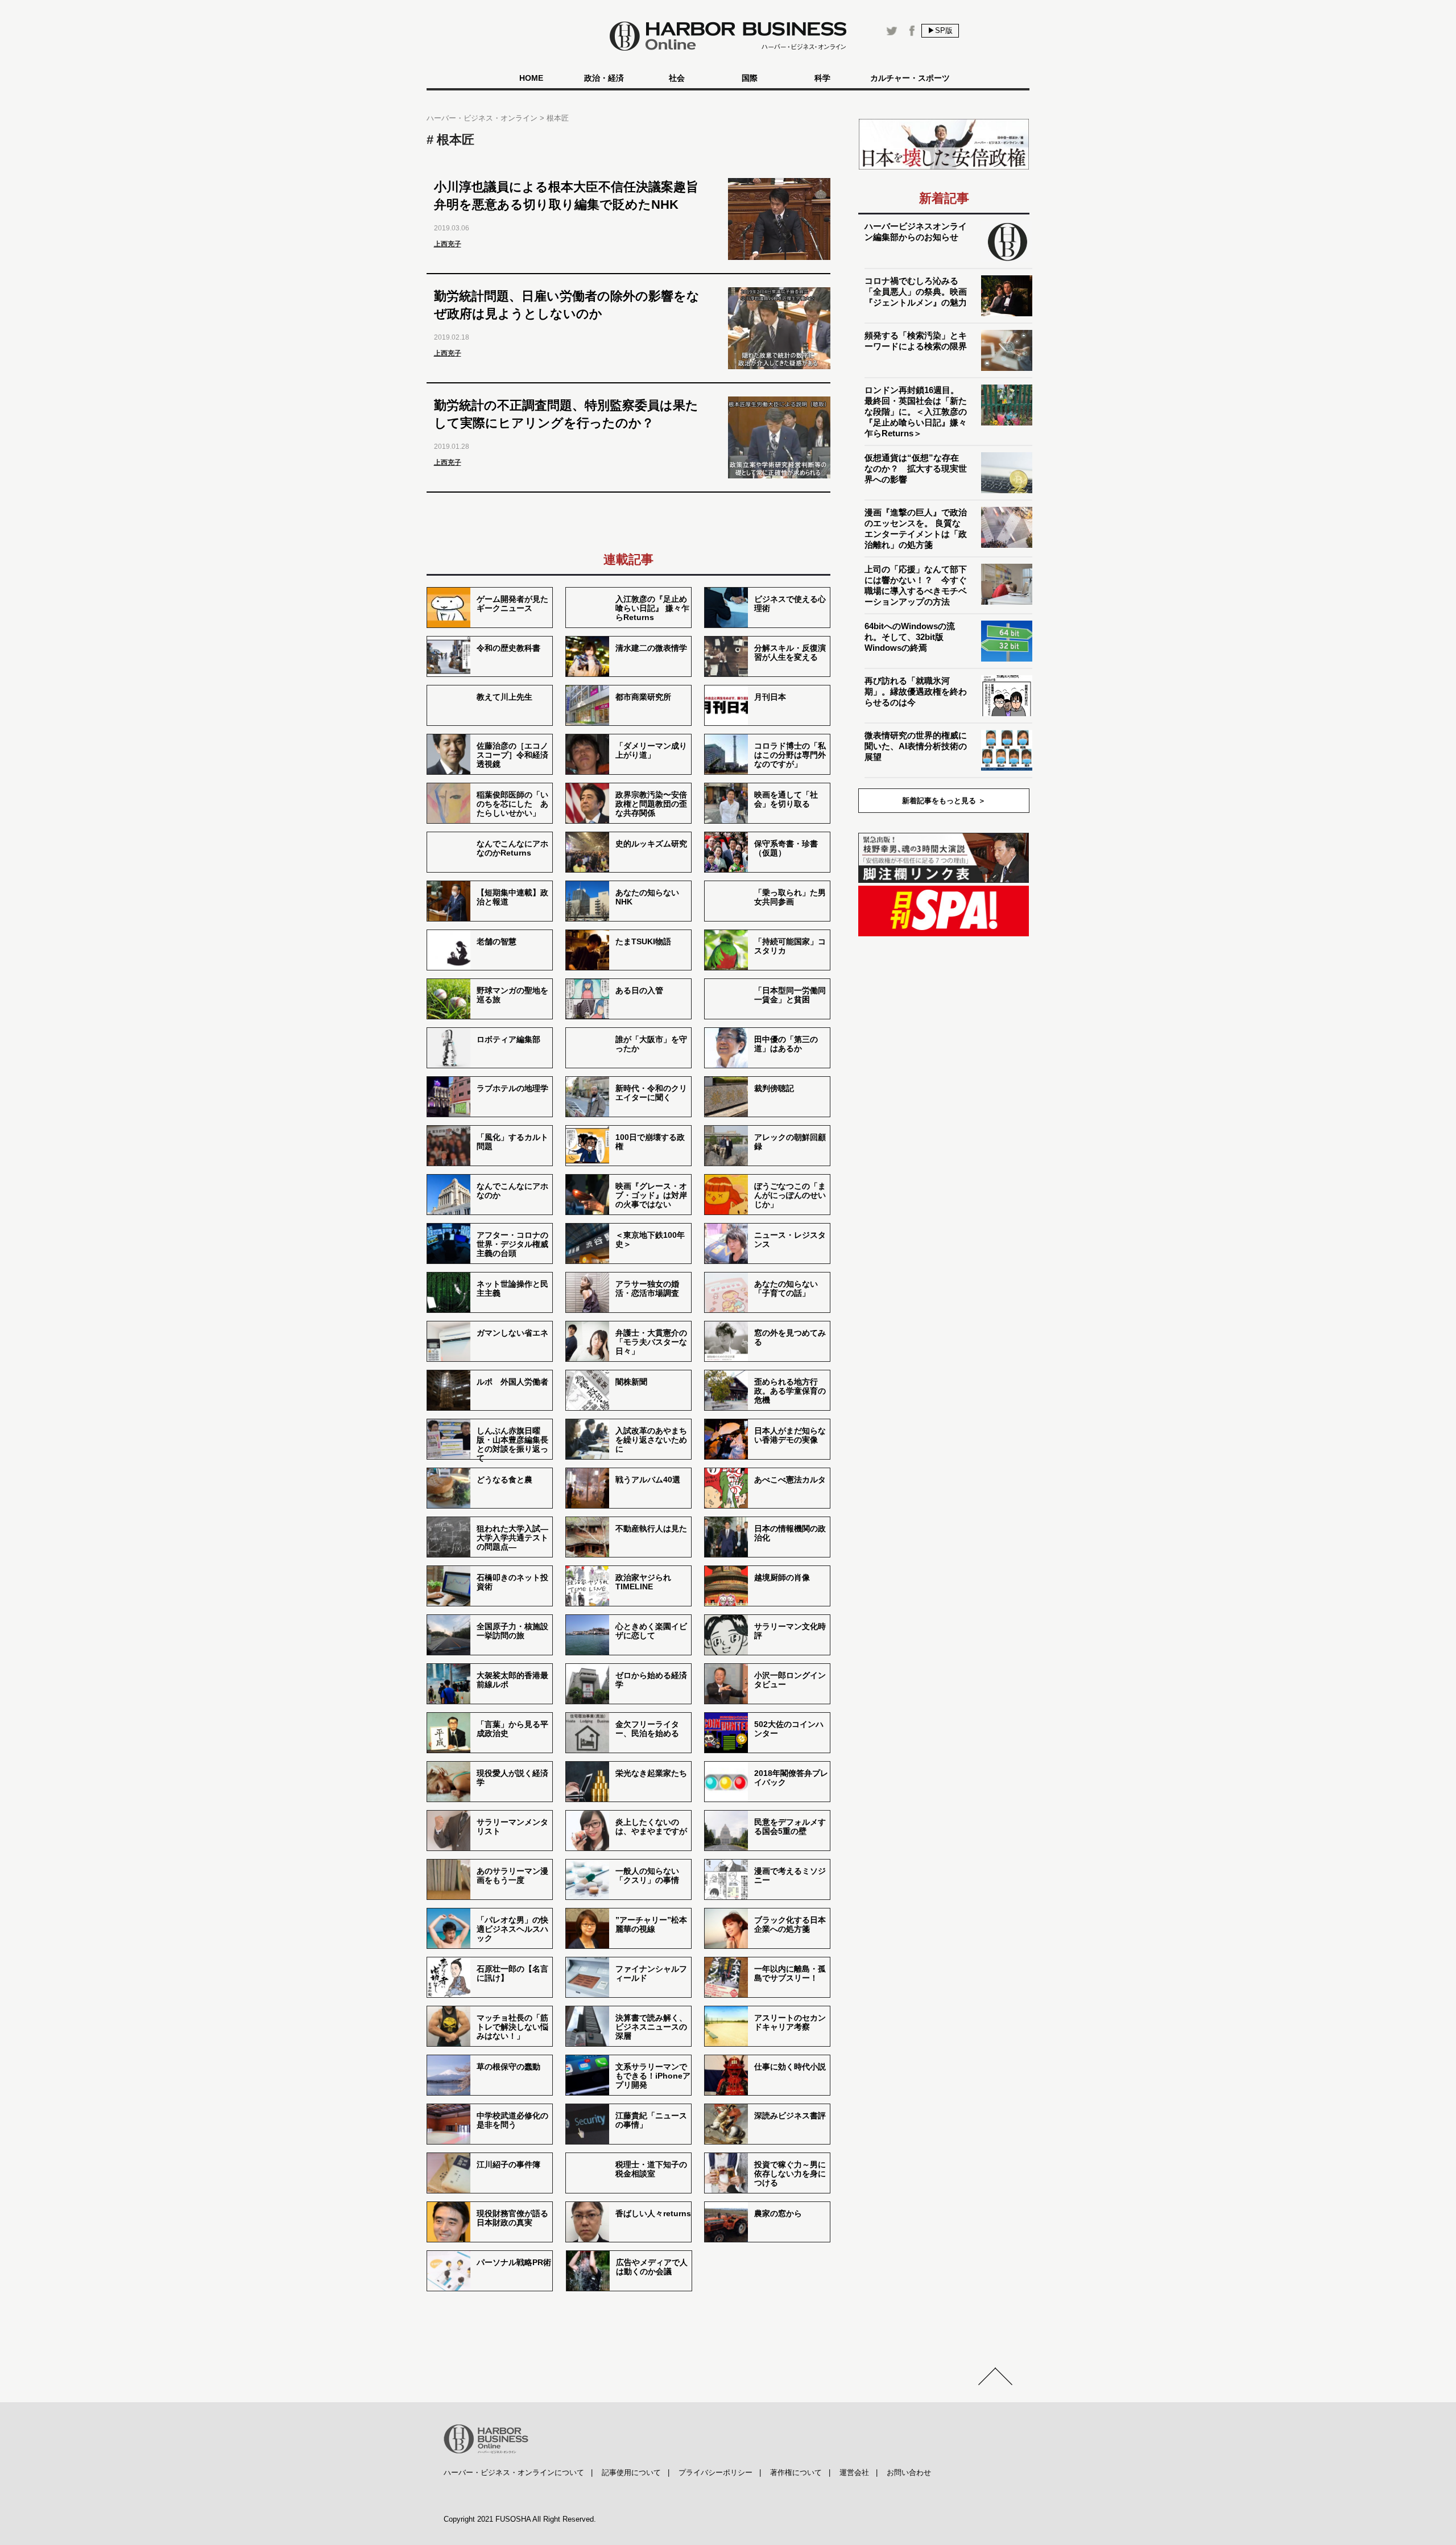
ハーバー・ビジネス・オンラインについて (514, 2472)
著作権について (796, 2472)
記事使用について (631, 2472)
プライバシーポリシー (715, 2472)
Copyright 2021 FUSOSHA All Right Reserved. (520, 2519)
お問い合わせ (909, 2472)
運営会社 (854, 2472)
